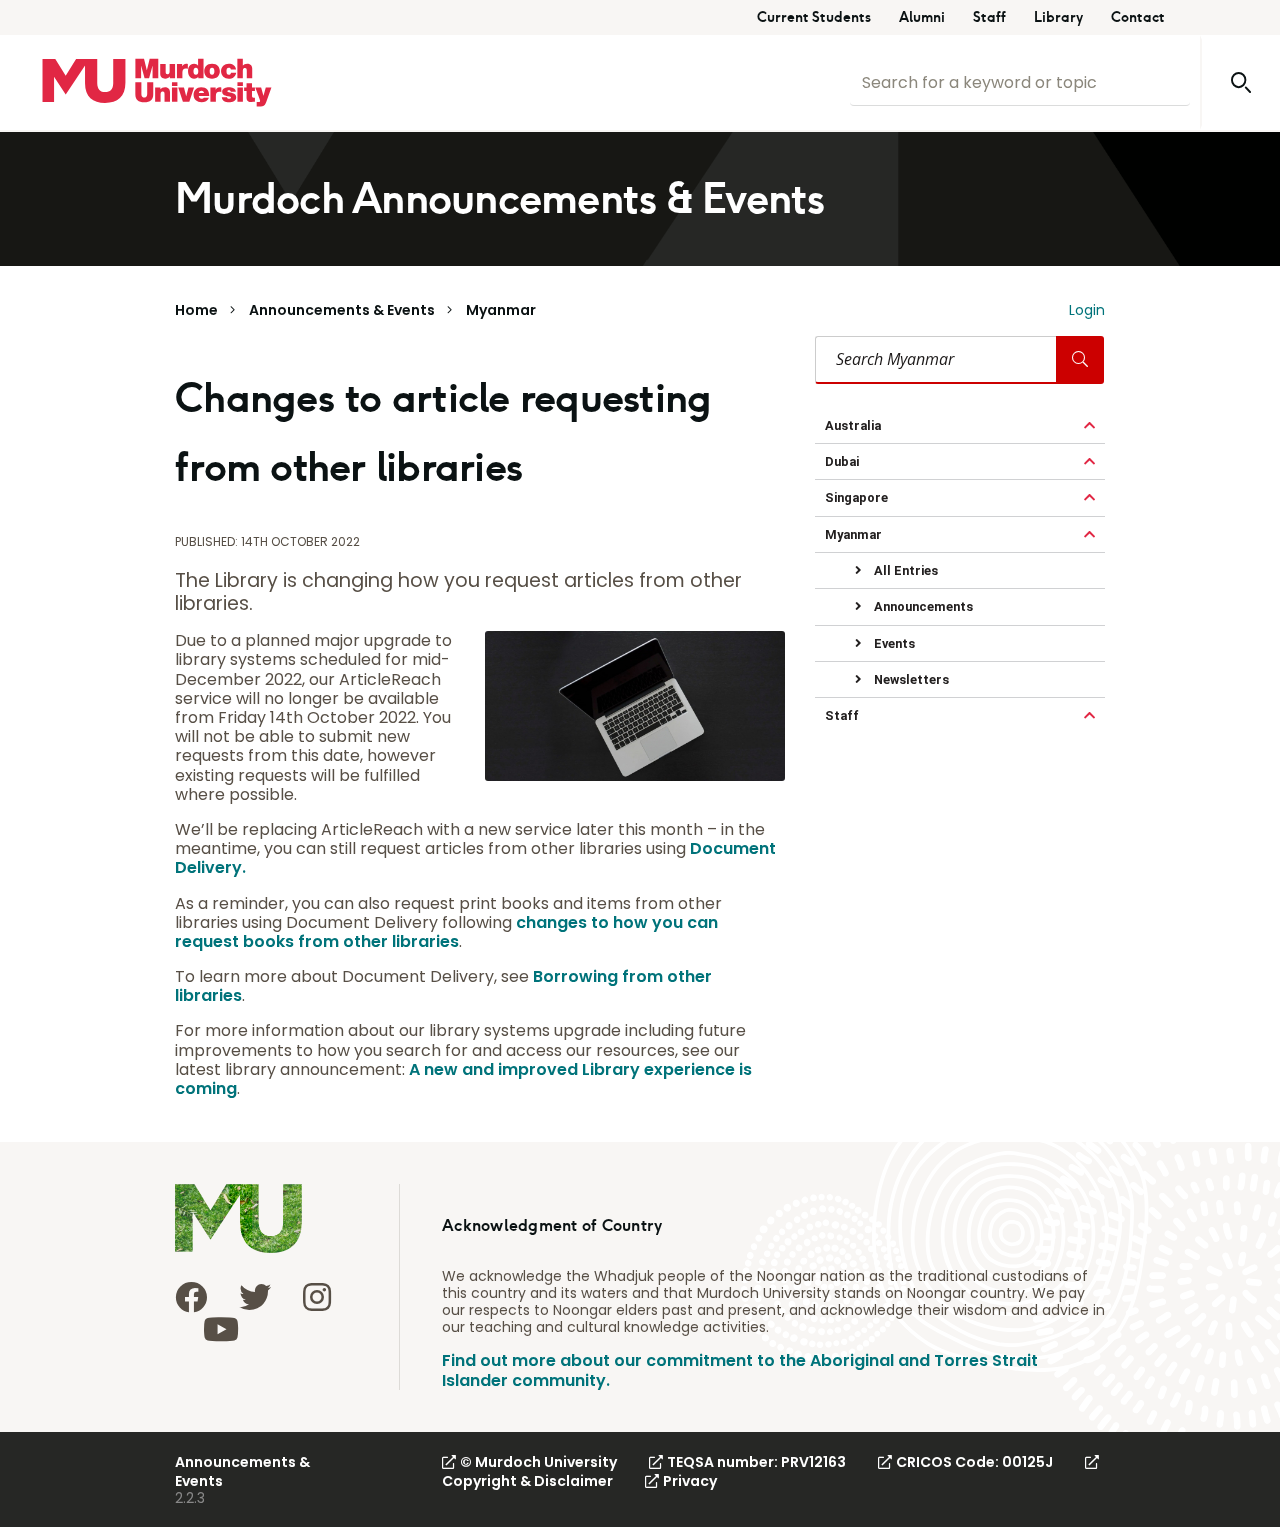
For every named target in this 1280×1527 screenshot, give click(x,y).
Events (893, 643)
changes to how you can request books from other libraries (446, 932)
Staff (989, 17)
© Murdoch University (538, 1462)
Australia (853, 425)
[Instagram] (317, 1297)
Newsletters (910, 679)
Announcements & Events (342, 310)
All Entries (904, 570)
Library (1058, 17)
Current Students (814, 17)
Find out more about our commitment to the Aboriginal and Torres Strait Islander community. (740, 1370)
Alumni (922, 17)
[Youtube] (221, 1329)
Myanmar (501, 310)
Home (196, 310)
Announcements (922, 606)
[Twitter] (255, 1297)
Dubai (842, 461)
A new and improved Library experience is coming (463, 1079)
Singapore (856, 497)
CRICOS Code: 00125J (974, 1462)
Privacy (690, 1481)
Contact (1138, 17)
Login (1087, 310)
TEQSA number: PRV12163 (756, 1462)
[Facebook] (191, 1297)
